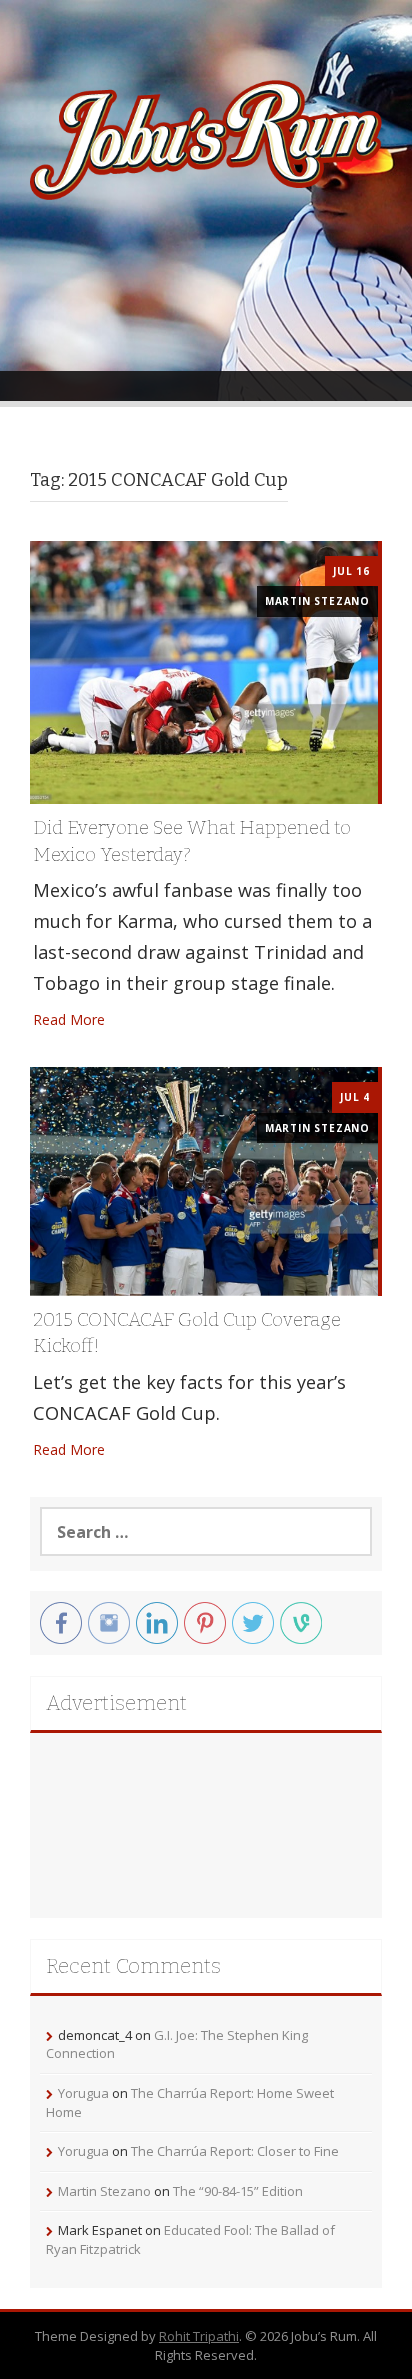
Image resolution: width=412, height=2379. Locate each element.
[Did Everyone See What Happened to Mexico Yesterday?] (204, 670)
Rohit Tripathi (199, 2336)
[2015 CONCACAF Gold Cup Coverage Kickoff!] (204, 1179)
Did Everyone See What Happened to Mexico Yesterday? (192, 841)
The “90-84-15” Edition (238, 2191)
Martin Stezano (317, 601)
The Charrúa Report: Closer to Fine (235, 2151)
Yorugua (83, 2093)
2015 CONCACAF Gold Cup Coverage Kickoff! (187, 1333)
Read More (69, 1019)
